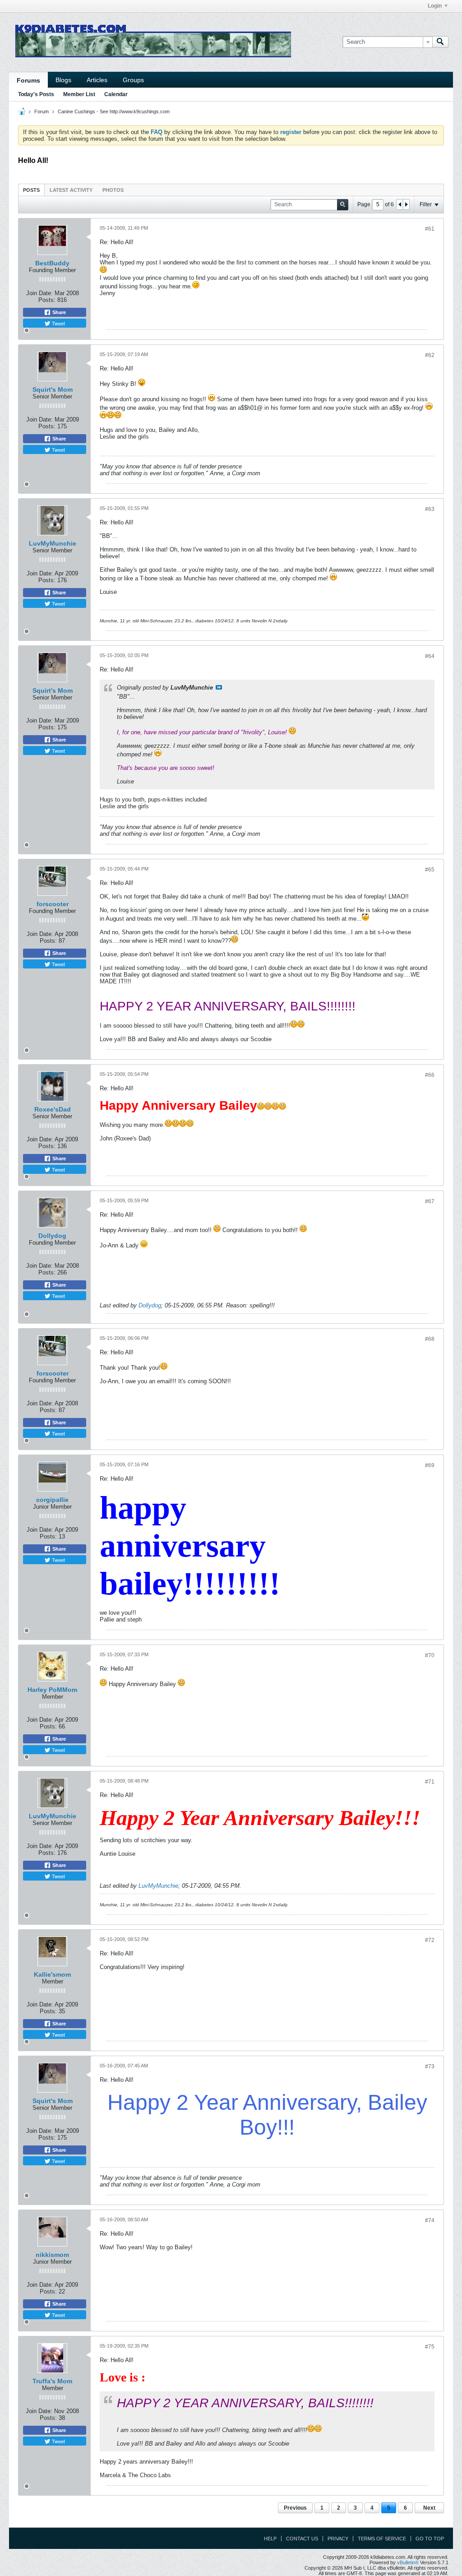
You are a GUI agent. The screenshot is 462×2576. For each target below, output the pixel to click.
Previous (295, 2508)
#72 (430, 1940)
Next (429, 2508)
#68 (430, 1339)
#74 (430, 2220)
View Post (219, 687)
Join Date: (39, 293)
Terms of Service (382, 2539)
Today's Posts (36, 94)
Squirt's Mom (53, 389)
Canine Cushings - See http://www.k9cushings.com (114, 111)
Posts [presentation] (31, 190)
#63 (430, 509)
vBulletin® (408, 2562)
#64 (430, 656)
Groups (133, 80)
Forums (28, 80)
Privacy (338, 2539)
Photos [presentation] (113, 190)
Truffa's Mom (52, 2381)
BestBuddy (52, 263)
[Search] (440, 42)
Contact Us (302, 2539)
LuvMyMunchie (53, 543)
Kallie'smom (52, 1974)
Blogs (63, 80)
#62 (430, 355)
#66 (430, 1075)
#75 (430, 2347)
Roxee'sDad (53, 1109)
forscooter (53, 904)
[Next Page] (406, 204)
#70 (430, 1655)
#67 (430, 1201)
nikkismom (52, 2255)
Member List (79, 94)
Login (435, 6)
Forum (42, 111)
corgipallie (52, 1500)
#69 (430, 1465)
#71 (430, 1782)
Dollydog (52, 1236)
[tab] (31, 190)
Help (270, 2539)
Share (58, 312)
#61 (430, 229)
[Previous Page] (400, 204)
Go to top (430, 2539)
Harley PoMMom (52, 1690)
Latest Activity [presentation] (71, 190)
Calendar (116, 94)
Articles (97, 80)
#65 (430, 870)
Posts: (47, 300)
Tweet (58, 323)
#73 (430, 2066)
